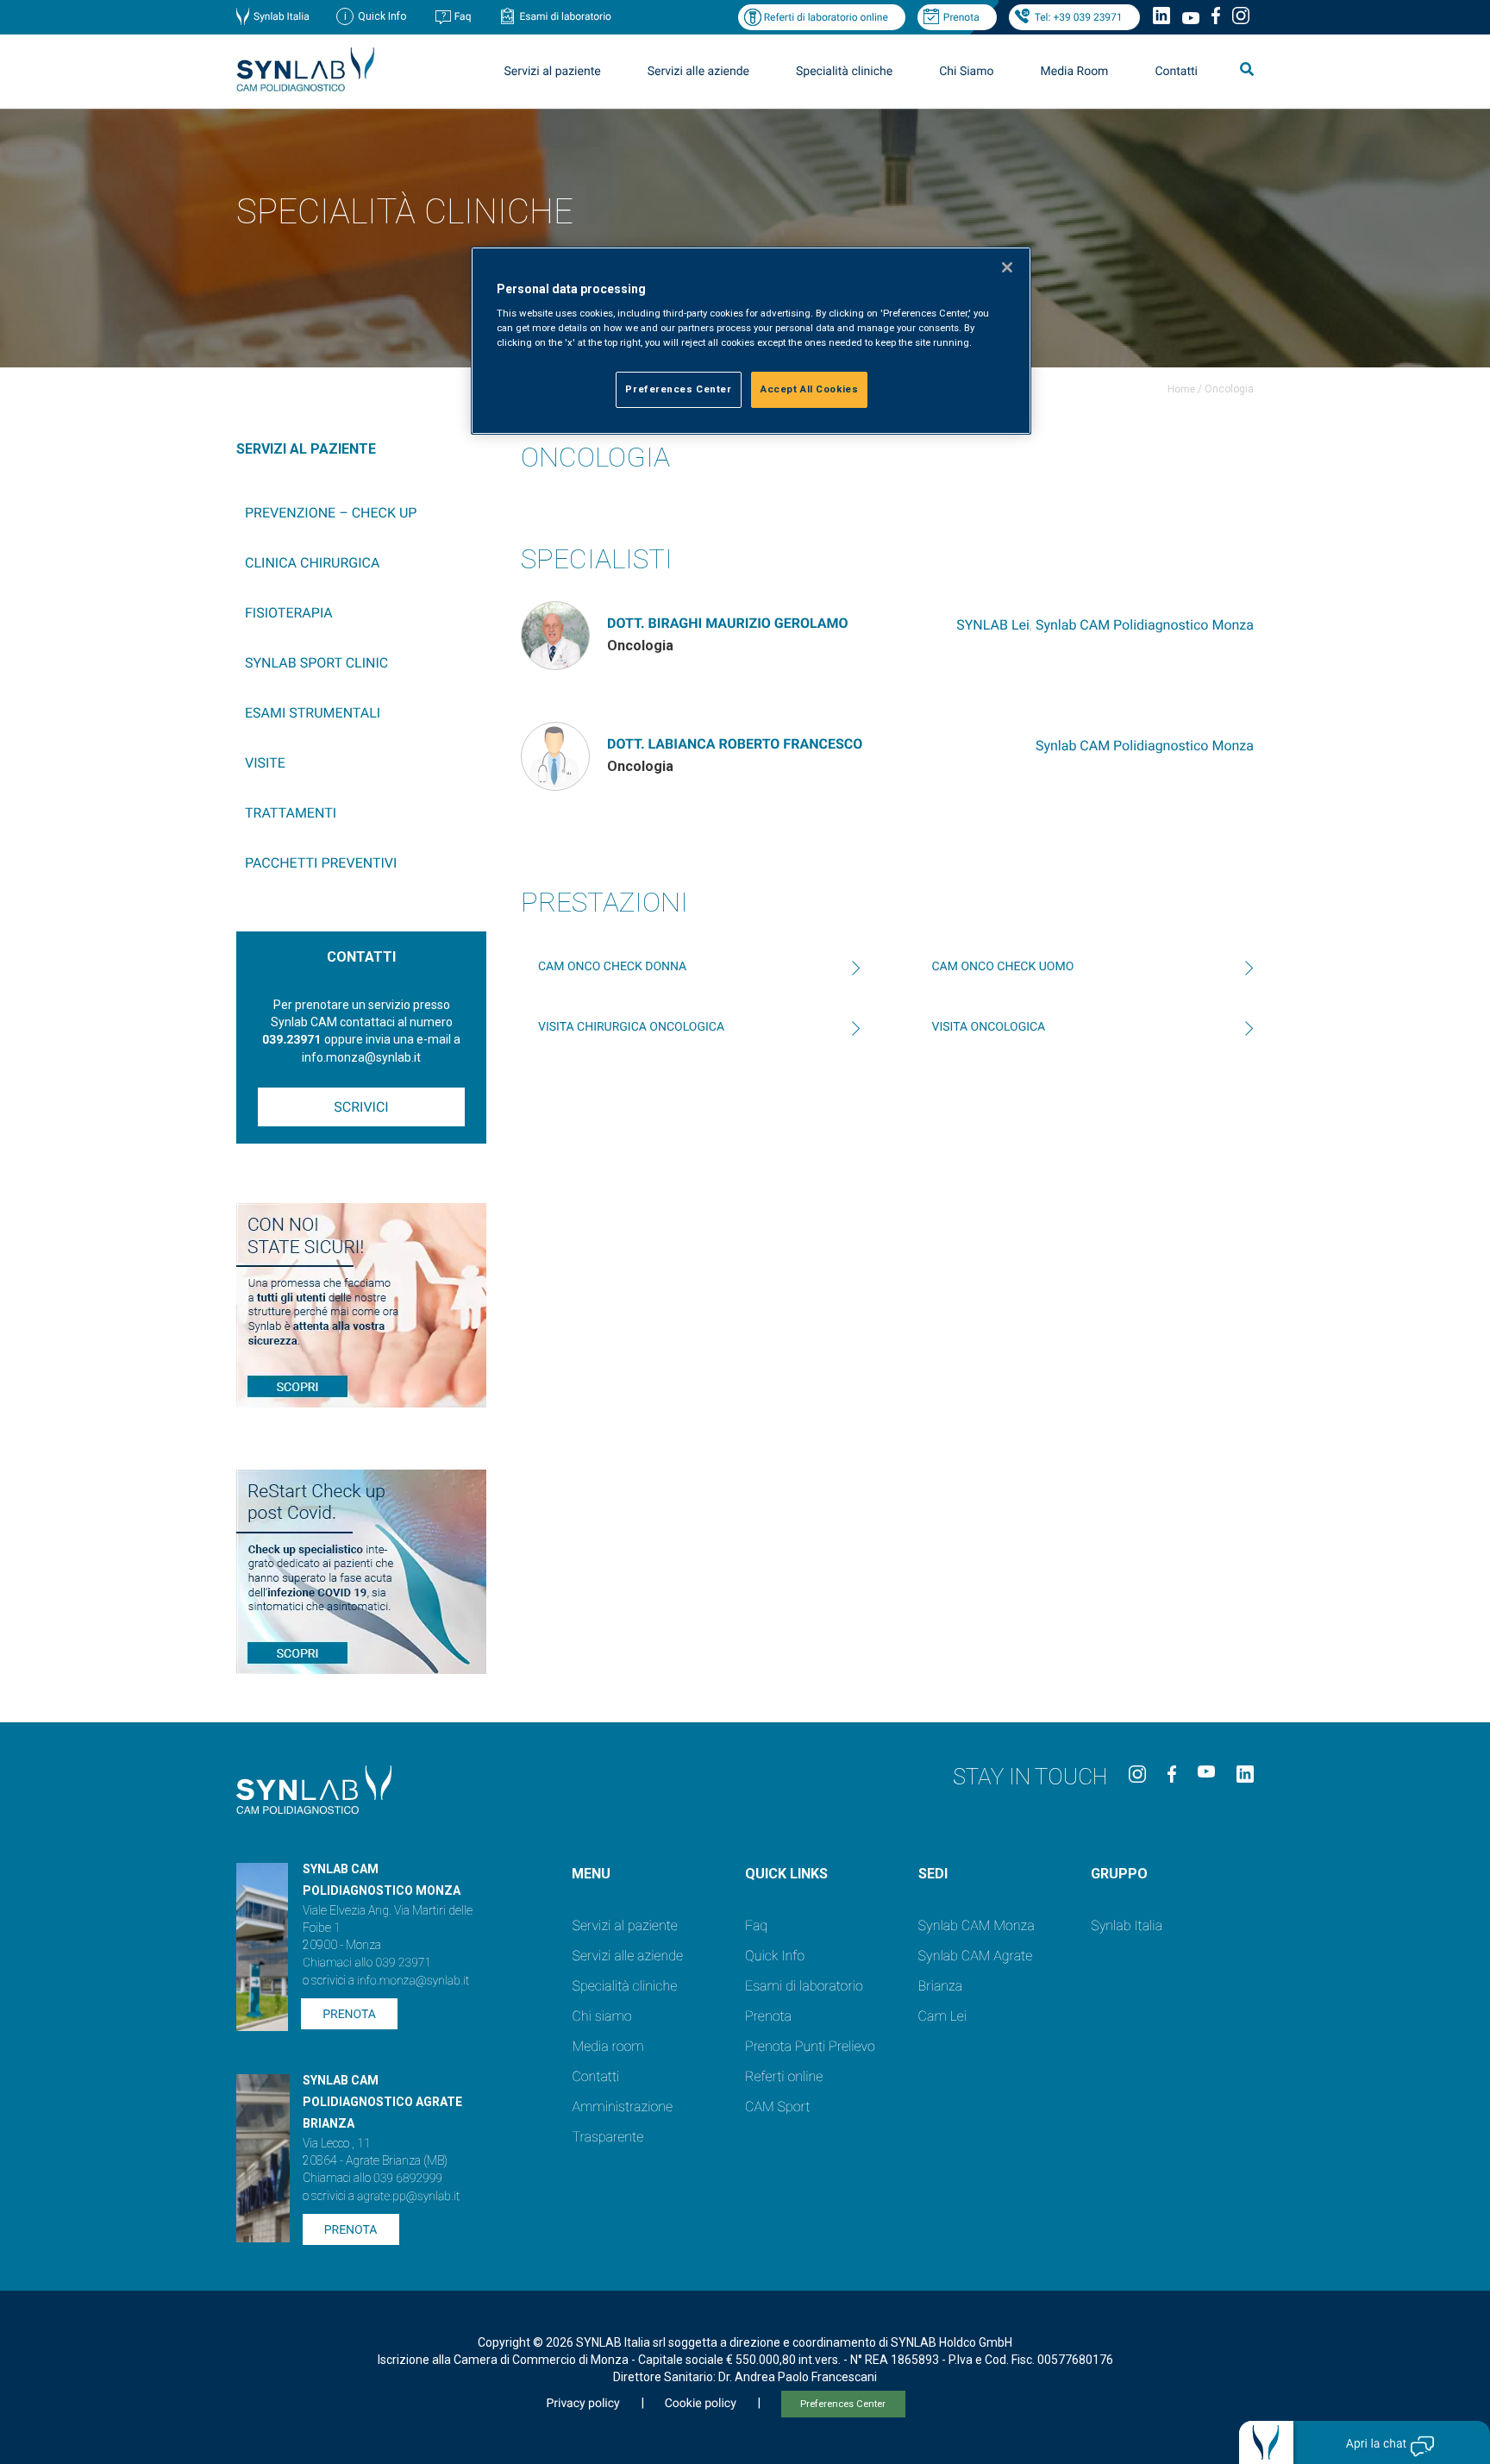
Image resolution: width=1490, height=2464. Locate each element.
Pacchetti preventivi (321, 863)
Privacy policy (582, 2404)
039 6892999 (408, 2179)
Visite (265, 763)
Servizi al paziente (624, 1925)
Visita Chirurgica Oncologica (631, 1027)
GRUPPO (1119, 1874)
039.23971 (291, 1040)
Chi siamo (601, 2016)
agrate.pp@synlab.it (408, 2197)
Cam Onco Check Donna (612, 967)
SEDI (933, 1874)
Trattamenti (291, 813)
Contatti (1176, 72)
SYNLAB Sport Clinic (316, 663)
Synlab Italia (282, 16)
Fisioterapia (289, 613)
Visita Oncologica (989, 1027)
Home (1181, 389)
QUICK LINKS (786, 1874)
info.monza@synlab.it (413, 1981)
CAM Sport (777, 2107)
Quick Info (775, 1956)
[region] (751, 341)
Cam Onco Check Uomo (1003, 967)
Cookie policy (701, 2404)
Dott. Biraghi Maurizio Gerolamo (728, 623)
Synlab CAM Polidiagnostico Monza (1145, 625)
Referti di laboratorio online (826, 17)
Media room (607, 2046)
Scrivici (361, 1107)
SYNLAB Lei (993, 625)
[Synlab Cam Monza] (305, 88)
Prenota (961, 17)
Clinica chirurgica (312, 563)
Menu (591, 1874)
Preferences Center (843, 2404)
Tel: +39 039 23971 (1079, 17)
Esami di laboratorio (565, 16)
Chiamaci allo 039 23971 (367, 1963)
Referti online (784, 2076)
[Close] (1007, 267)
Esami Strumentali (313, 713)
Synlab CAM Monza (977, 1925)
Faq (463, 16)
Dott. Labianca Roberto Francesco (735, 744)
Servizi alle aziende (627, 1956)
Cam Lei (943, 2016)
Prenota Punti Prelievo (810, 2046)
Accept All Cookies (809, 389)
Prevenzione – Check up (331, 513)
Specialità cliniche (844, 72)
